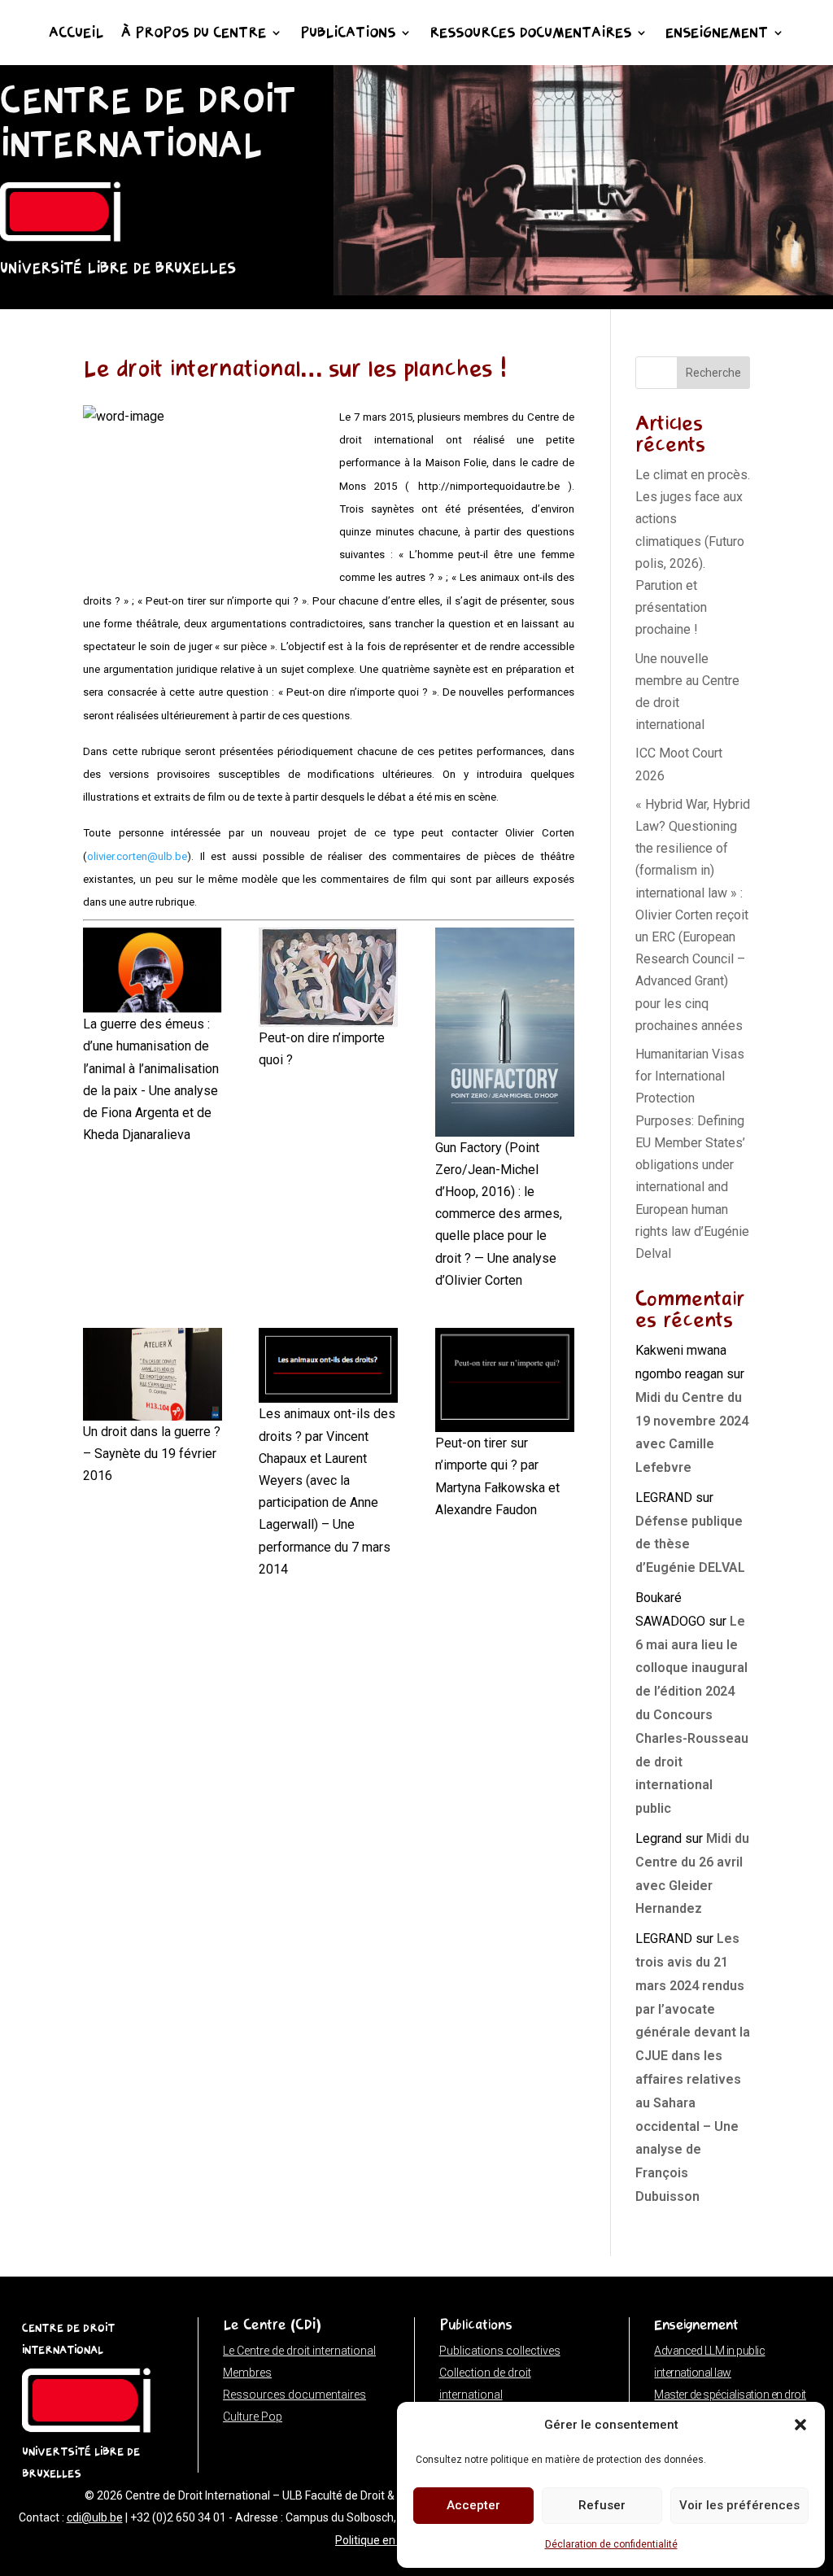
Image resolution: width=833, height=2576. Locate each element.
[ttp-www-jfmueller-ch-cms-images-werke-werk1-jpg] (328, 977)
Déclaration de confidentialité (611, 2544)
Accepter (473, 2505)
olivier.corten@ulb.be (137, 856)
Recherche (713, 373)
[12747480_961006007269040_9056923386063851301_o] (153, 1374)
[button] (800, 2425)
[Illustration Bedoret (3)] (583, 291)
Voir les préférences (739, 2505)
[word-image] (328, 1365)
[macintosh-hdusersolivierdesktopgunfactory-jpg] (505, 1032)
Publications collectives (500, 2351)
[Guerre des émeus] (153, 970)
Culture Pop (253, 2417)
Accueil (76, 34)
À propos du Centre (194, 34)
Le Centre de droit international (299, 2351)
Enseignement (717, 34)
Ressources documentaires (530, 34)
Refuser (602, 2505)
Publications (348, 34)
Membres (247, 2373)
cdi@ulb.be (95, 2517)
